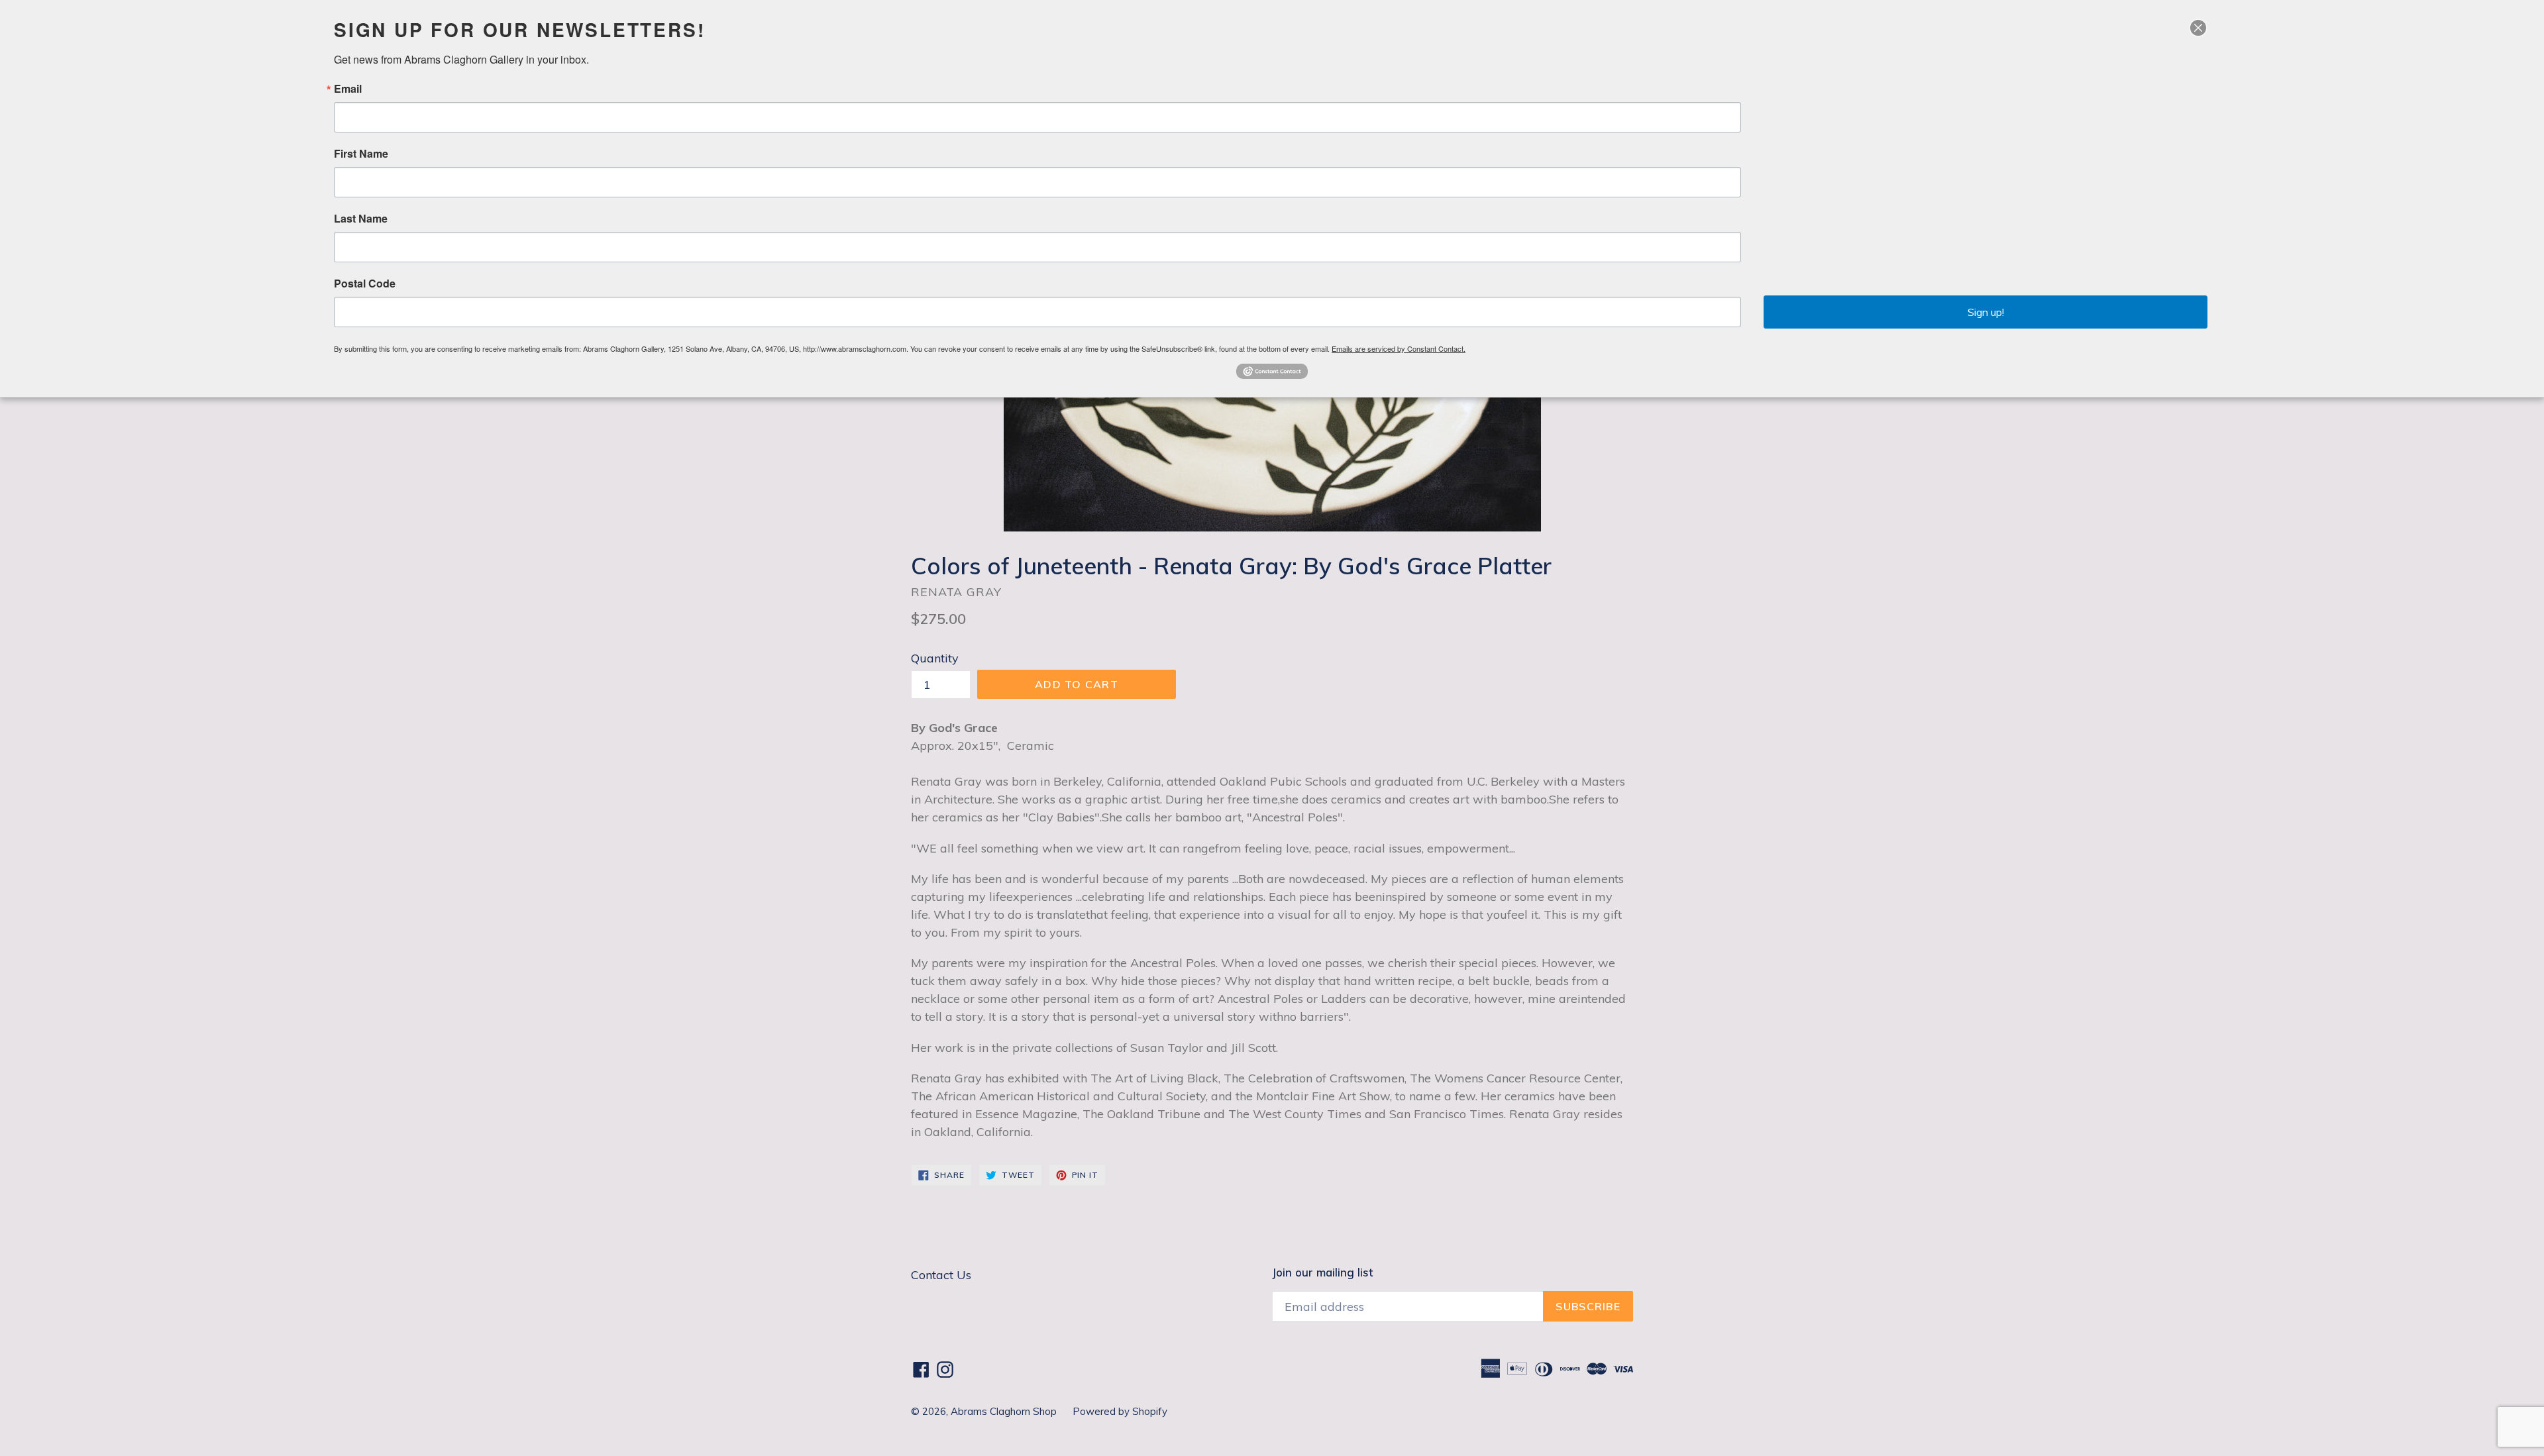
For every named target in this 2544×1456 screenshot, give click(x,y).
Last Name (361, 219)
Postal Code (365, 284)
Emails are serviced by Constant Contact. (1399, 348)
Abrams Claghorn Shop (1005, 1411)
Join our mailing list (1322, 1273)
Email (348, 89)
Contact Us (941, 1275)
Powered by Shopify (1120, 1411)
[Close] (2198, 28)
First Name (361, 154)
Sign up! (1986, 312)
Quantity (935, 658)
